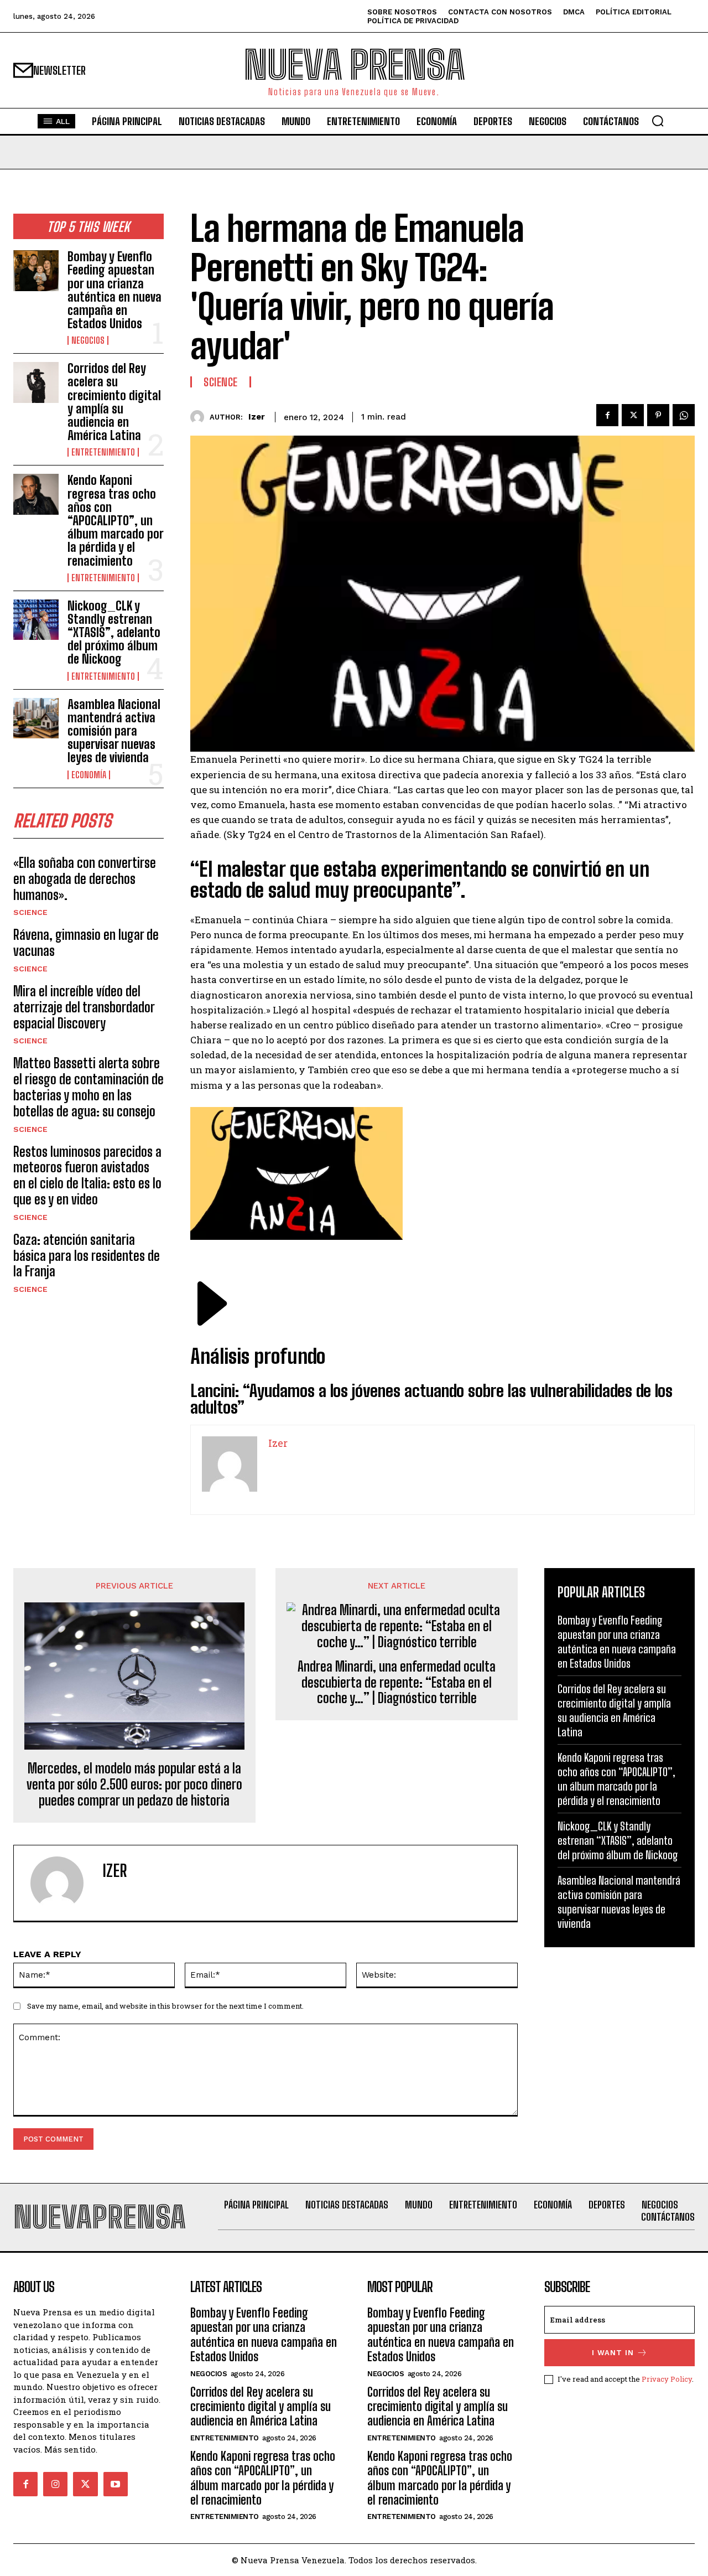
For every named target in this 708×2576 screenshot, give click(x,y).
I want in (613, 2353)
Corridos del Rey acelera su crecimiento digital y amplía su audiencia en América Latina (114, 402)
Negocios (88, 340)
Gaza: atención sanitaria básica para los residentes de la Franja (87, 1256)
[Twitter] (633, 415)
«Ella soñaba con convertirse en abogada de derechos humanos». (85, 879)
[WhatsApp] (684, 415)
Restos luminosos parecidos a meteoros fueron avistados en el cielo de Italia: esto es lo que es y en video (87, 1175)
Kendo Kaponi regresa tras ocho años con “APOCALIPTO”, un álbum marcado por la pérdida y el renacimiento (116, 520)
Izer (257, 417)
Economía (89, 775)
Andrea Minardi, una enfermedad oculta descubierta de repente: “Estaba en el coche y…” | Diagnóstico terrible (397, 1683)
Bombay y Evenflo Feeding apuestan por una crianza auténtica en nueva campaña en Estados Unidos (114, 290)
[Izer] (200, 417)
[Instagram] (55, 2484)
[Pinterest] (658, 415)
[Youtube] (116, 2484)
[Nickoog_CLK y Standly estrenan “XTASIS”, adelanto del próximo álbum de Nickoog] (36, 620)
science (30, 912)
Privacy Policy (667, 2379)
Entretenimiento (103, 452)
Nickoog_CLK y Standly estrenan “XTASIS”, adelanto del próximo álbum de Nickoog (114, 633)
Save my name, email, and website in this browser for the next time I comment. (165, 2006)
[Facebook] (607, 415)
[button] (658, 121)
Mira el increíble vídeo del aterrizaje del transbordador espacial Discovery (84, 1007)
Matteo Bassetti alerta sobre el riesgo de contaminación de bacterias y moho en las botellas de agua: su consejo (88, 1087)
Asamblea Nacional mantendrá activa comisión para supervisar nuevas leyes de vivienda (114, 731)
